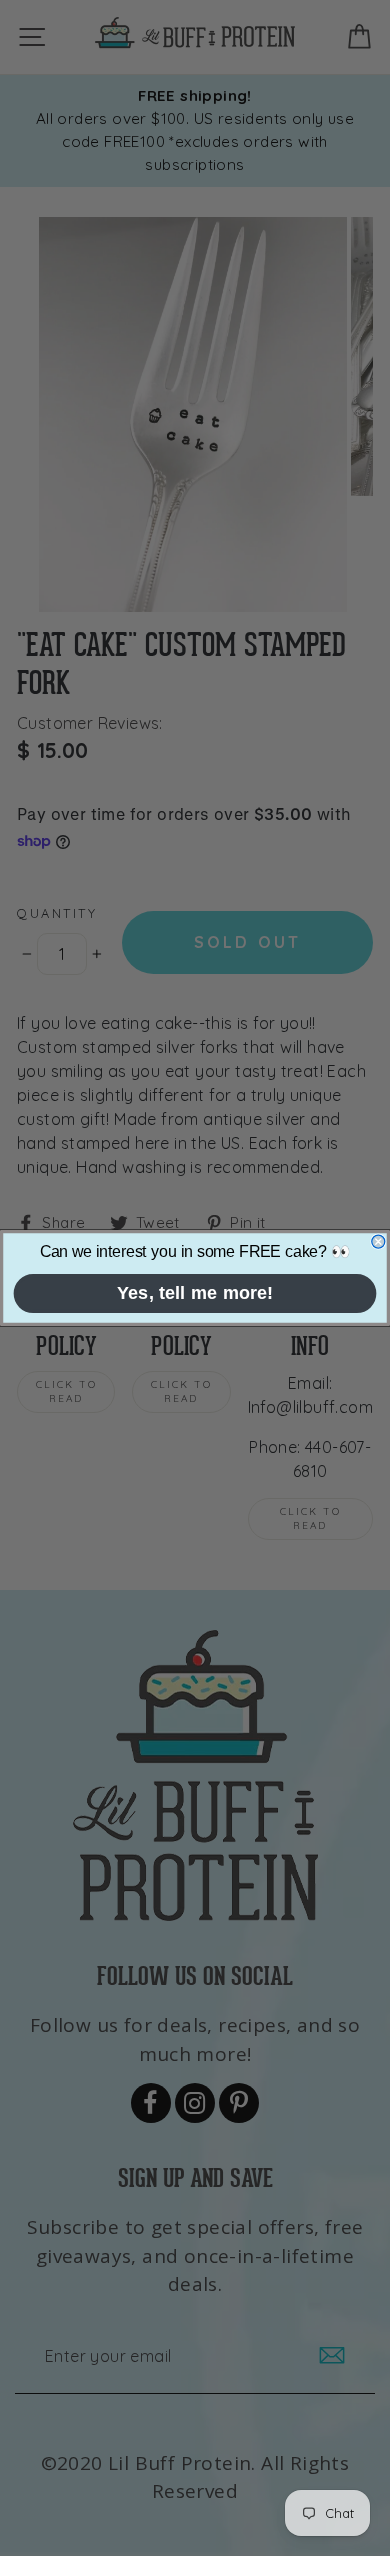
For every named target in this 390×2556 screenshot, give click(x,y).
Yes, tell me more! (195, 1293)
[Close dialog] (378, 1241)
